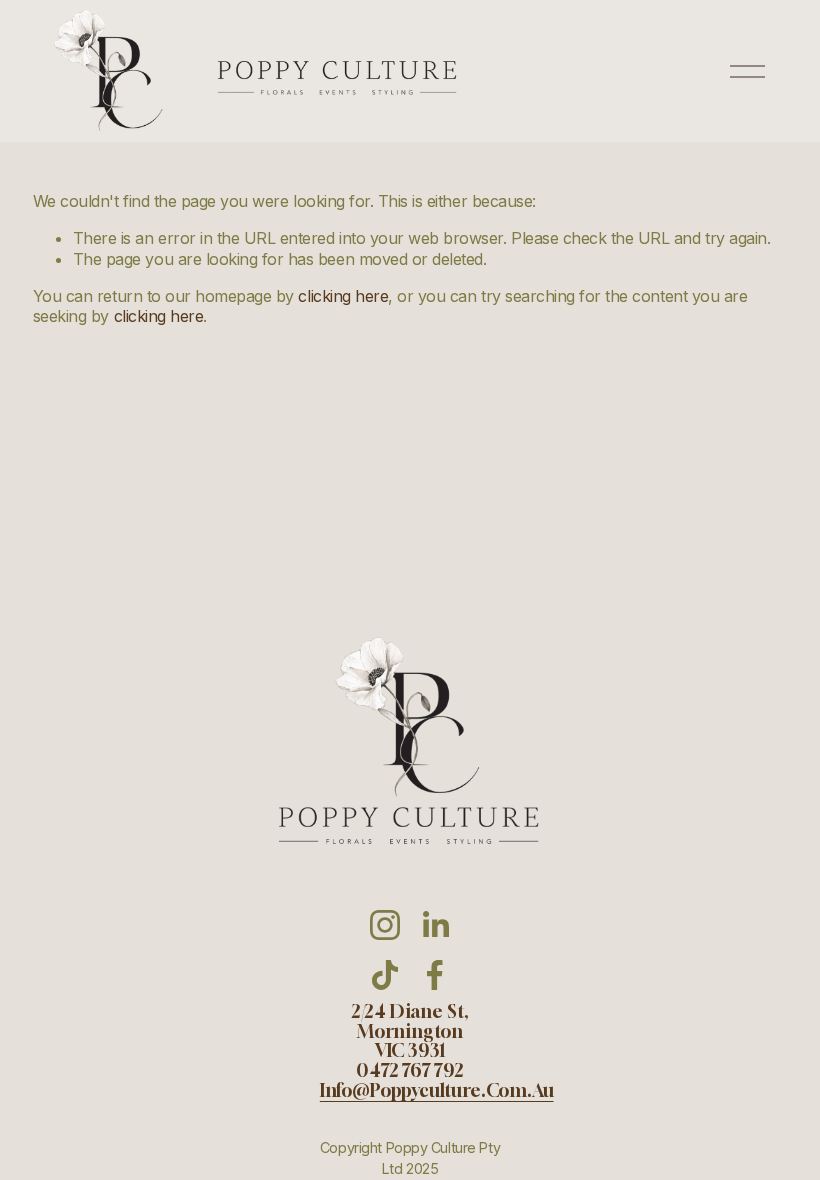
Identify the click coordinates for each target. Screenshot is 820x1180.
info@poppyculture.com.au (437, 1091)
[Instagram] (385, 925)
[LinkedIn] (435, 925)
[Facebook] (435, 975)
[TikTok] (385, 975)
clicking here (343, 296)
